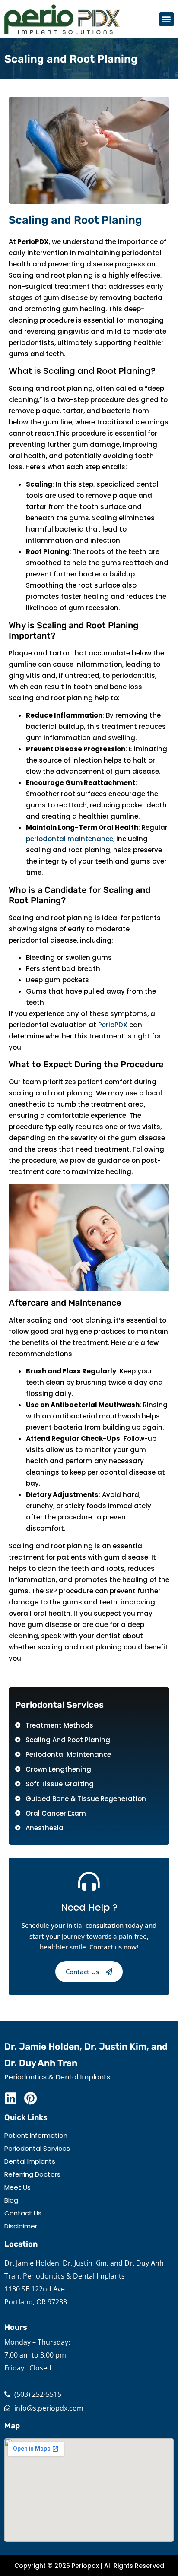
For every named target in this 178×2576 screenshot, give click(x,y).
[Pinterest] (30, 2098)
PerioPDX (113, 1025)
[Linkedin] (11, 2098)
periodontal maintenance (70, 839)
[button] (167, 19)
